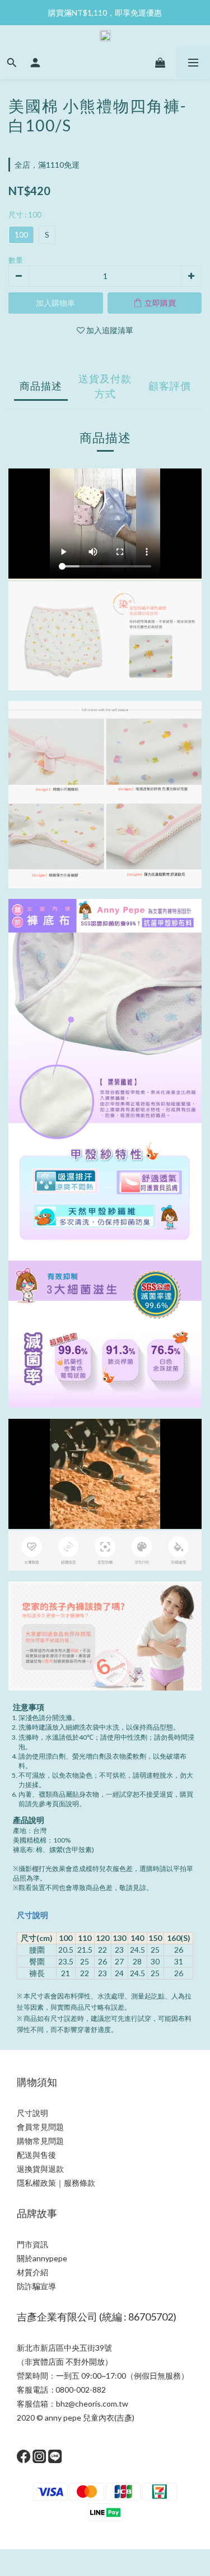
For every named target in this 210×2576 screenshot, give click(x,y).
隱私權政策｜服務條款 (56, 2183)
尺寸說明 (32, 1915)
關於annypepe (42, 2258)
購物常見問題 (40, 2141)
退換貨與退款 (40, 2169)
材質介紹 (32, 2272)
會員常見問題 (40, 2127)
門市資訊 (32, 2244)
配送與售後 (36, 2155)
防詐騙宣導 (36, 2286)
